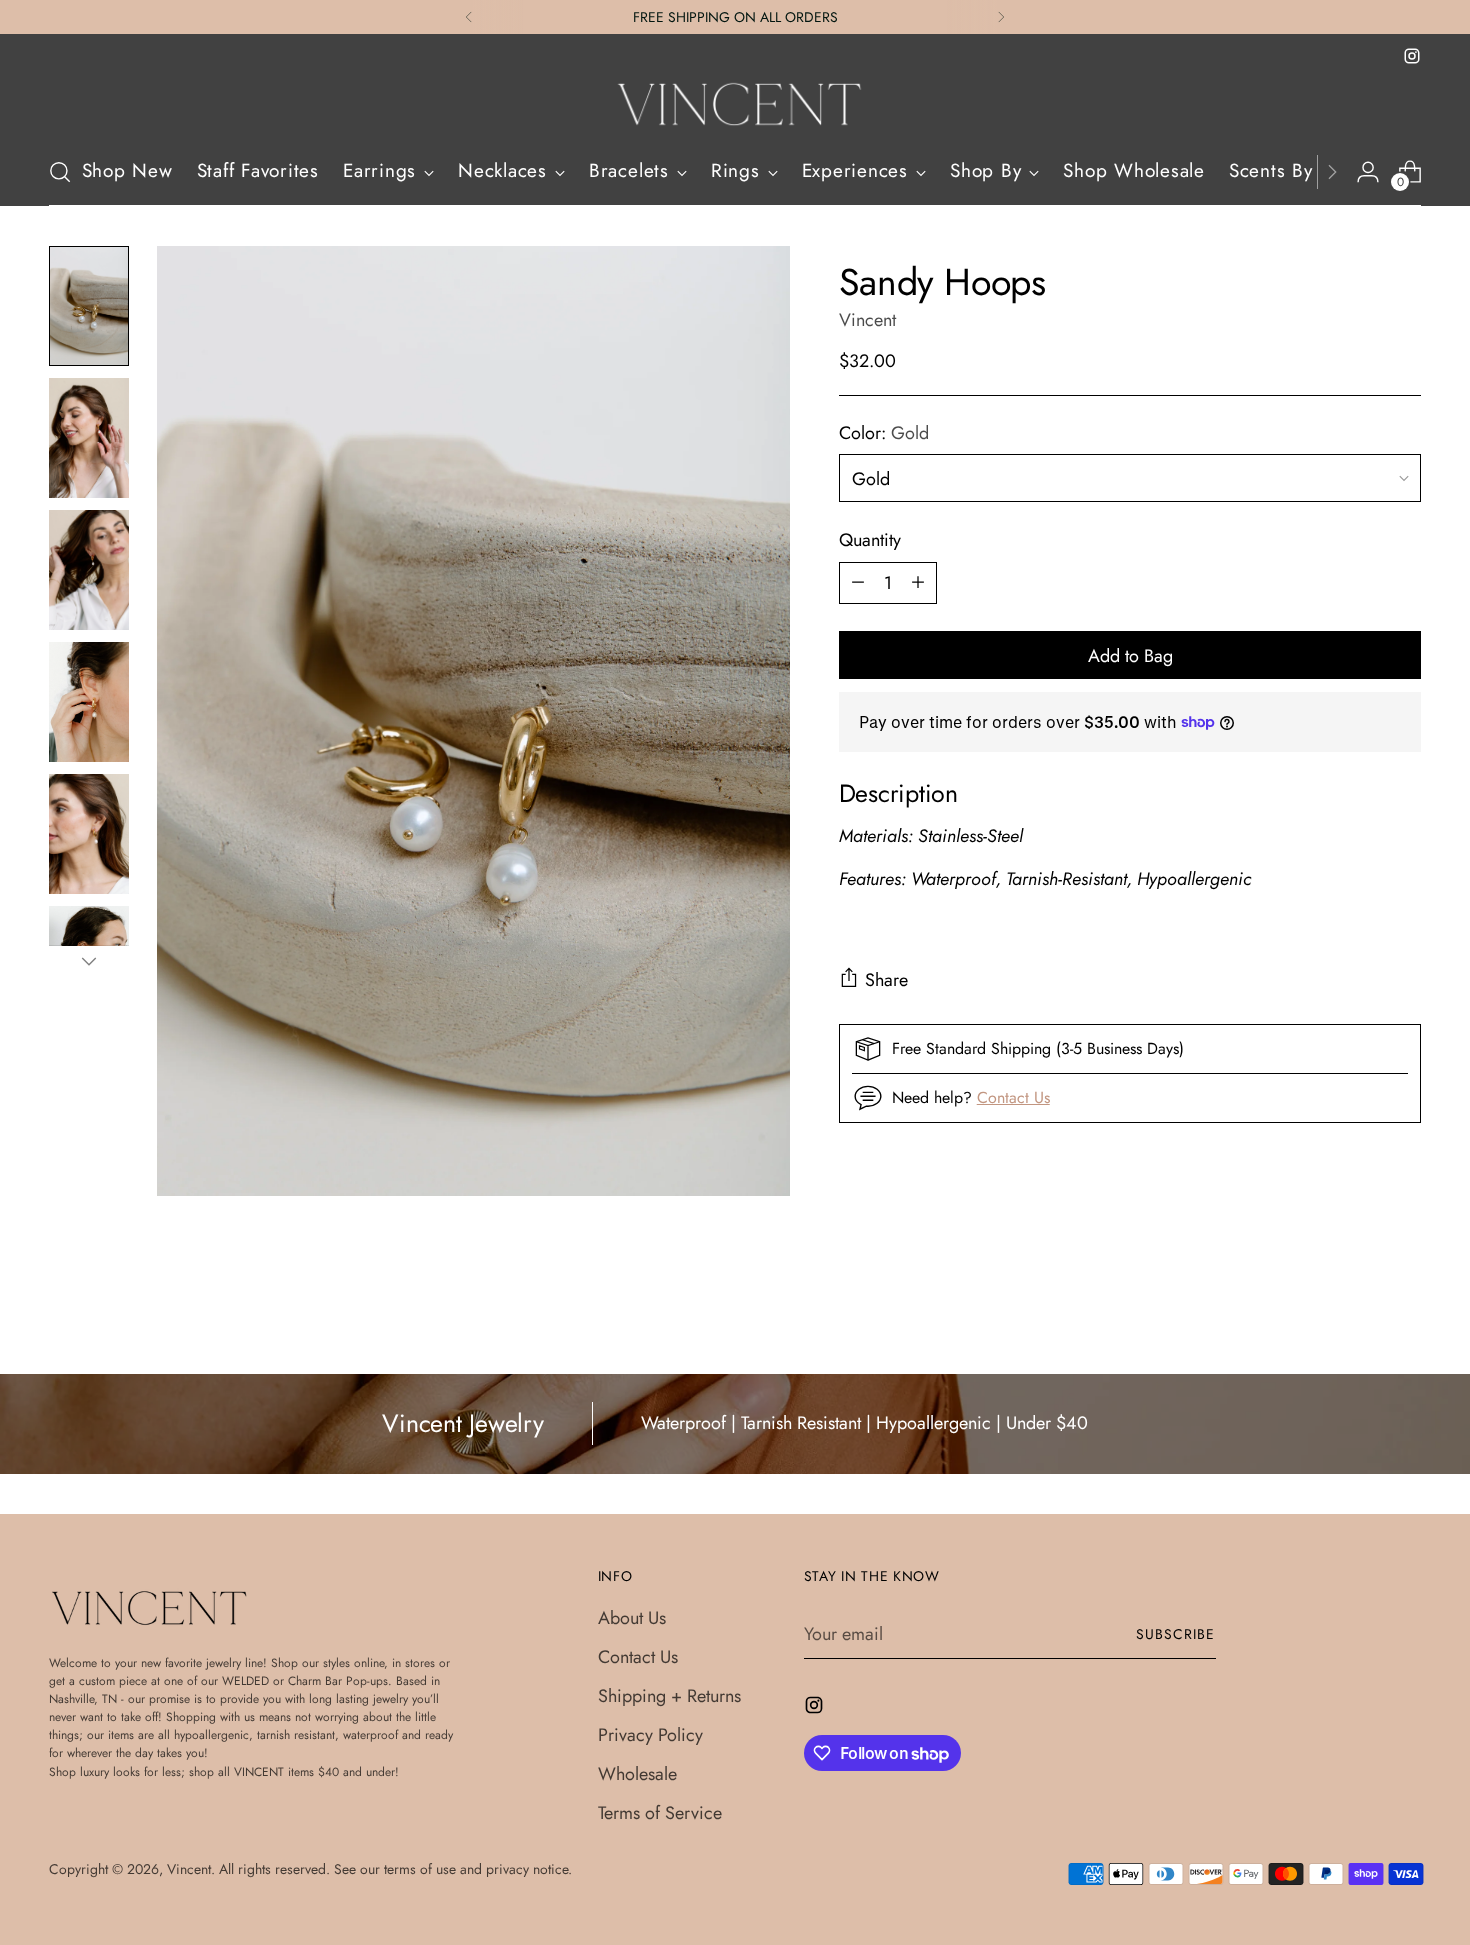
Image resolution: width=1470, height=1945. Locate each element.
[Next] (1001, 17)
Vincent (867, 320)
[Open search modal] (60, 172)
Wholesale (637, 1774)
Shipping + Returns (669, 1696)
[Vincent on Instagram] (1412, 56)
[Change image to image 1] (89, 306)
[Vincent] (735, 104)
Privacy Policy (650, 1735)
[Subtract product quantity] (858, 582)
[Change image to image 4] (89, 702)
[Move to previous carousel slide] (1359, 1306)
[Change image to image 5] (89, 834)
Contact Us (1013, 1096)
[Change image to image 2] (89, 438)
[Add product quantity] (918, 582)
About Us (632, 1618)
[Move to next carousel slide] (1405, 1305)
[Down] (89, 961)
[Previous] (469, 17)
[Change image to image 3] (89, 570)
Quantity (870, 539)
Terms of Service (660, 1813)
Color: (884, 432)
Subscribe (1175, 1634)
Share (886, 980)
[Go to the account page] (1368, 172)
